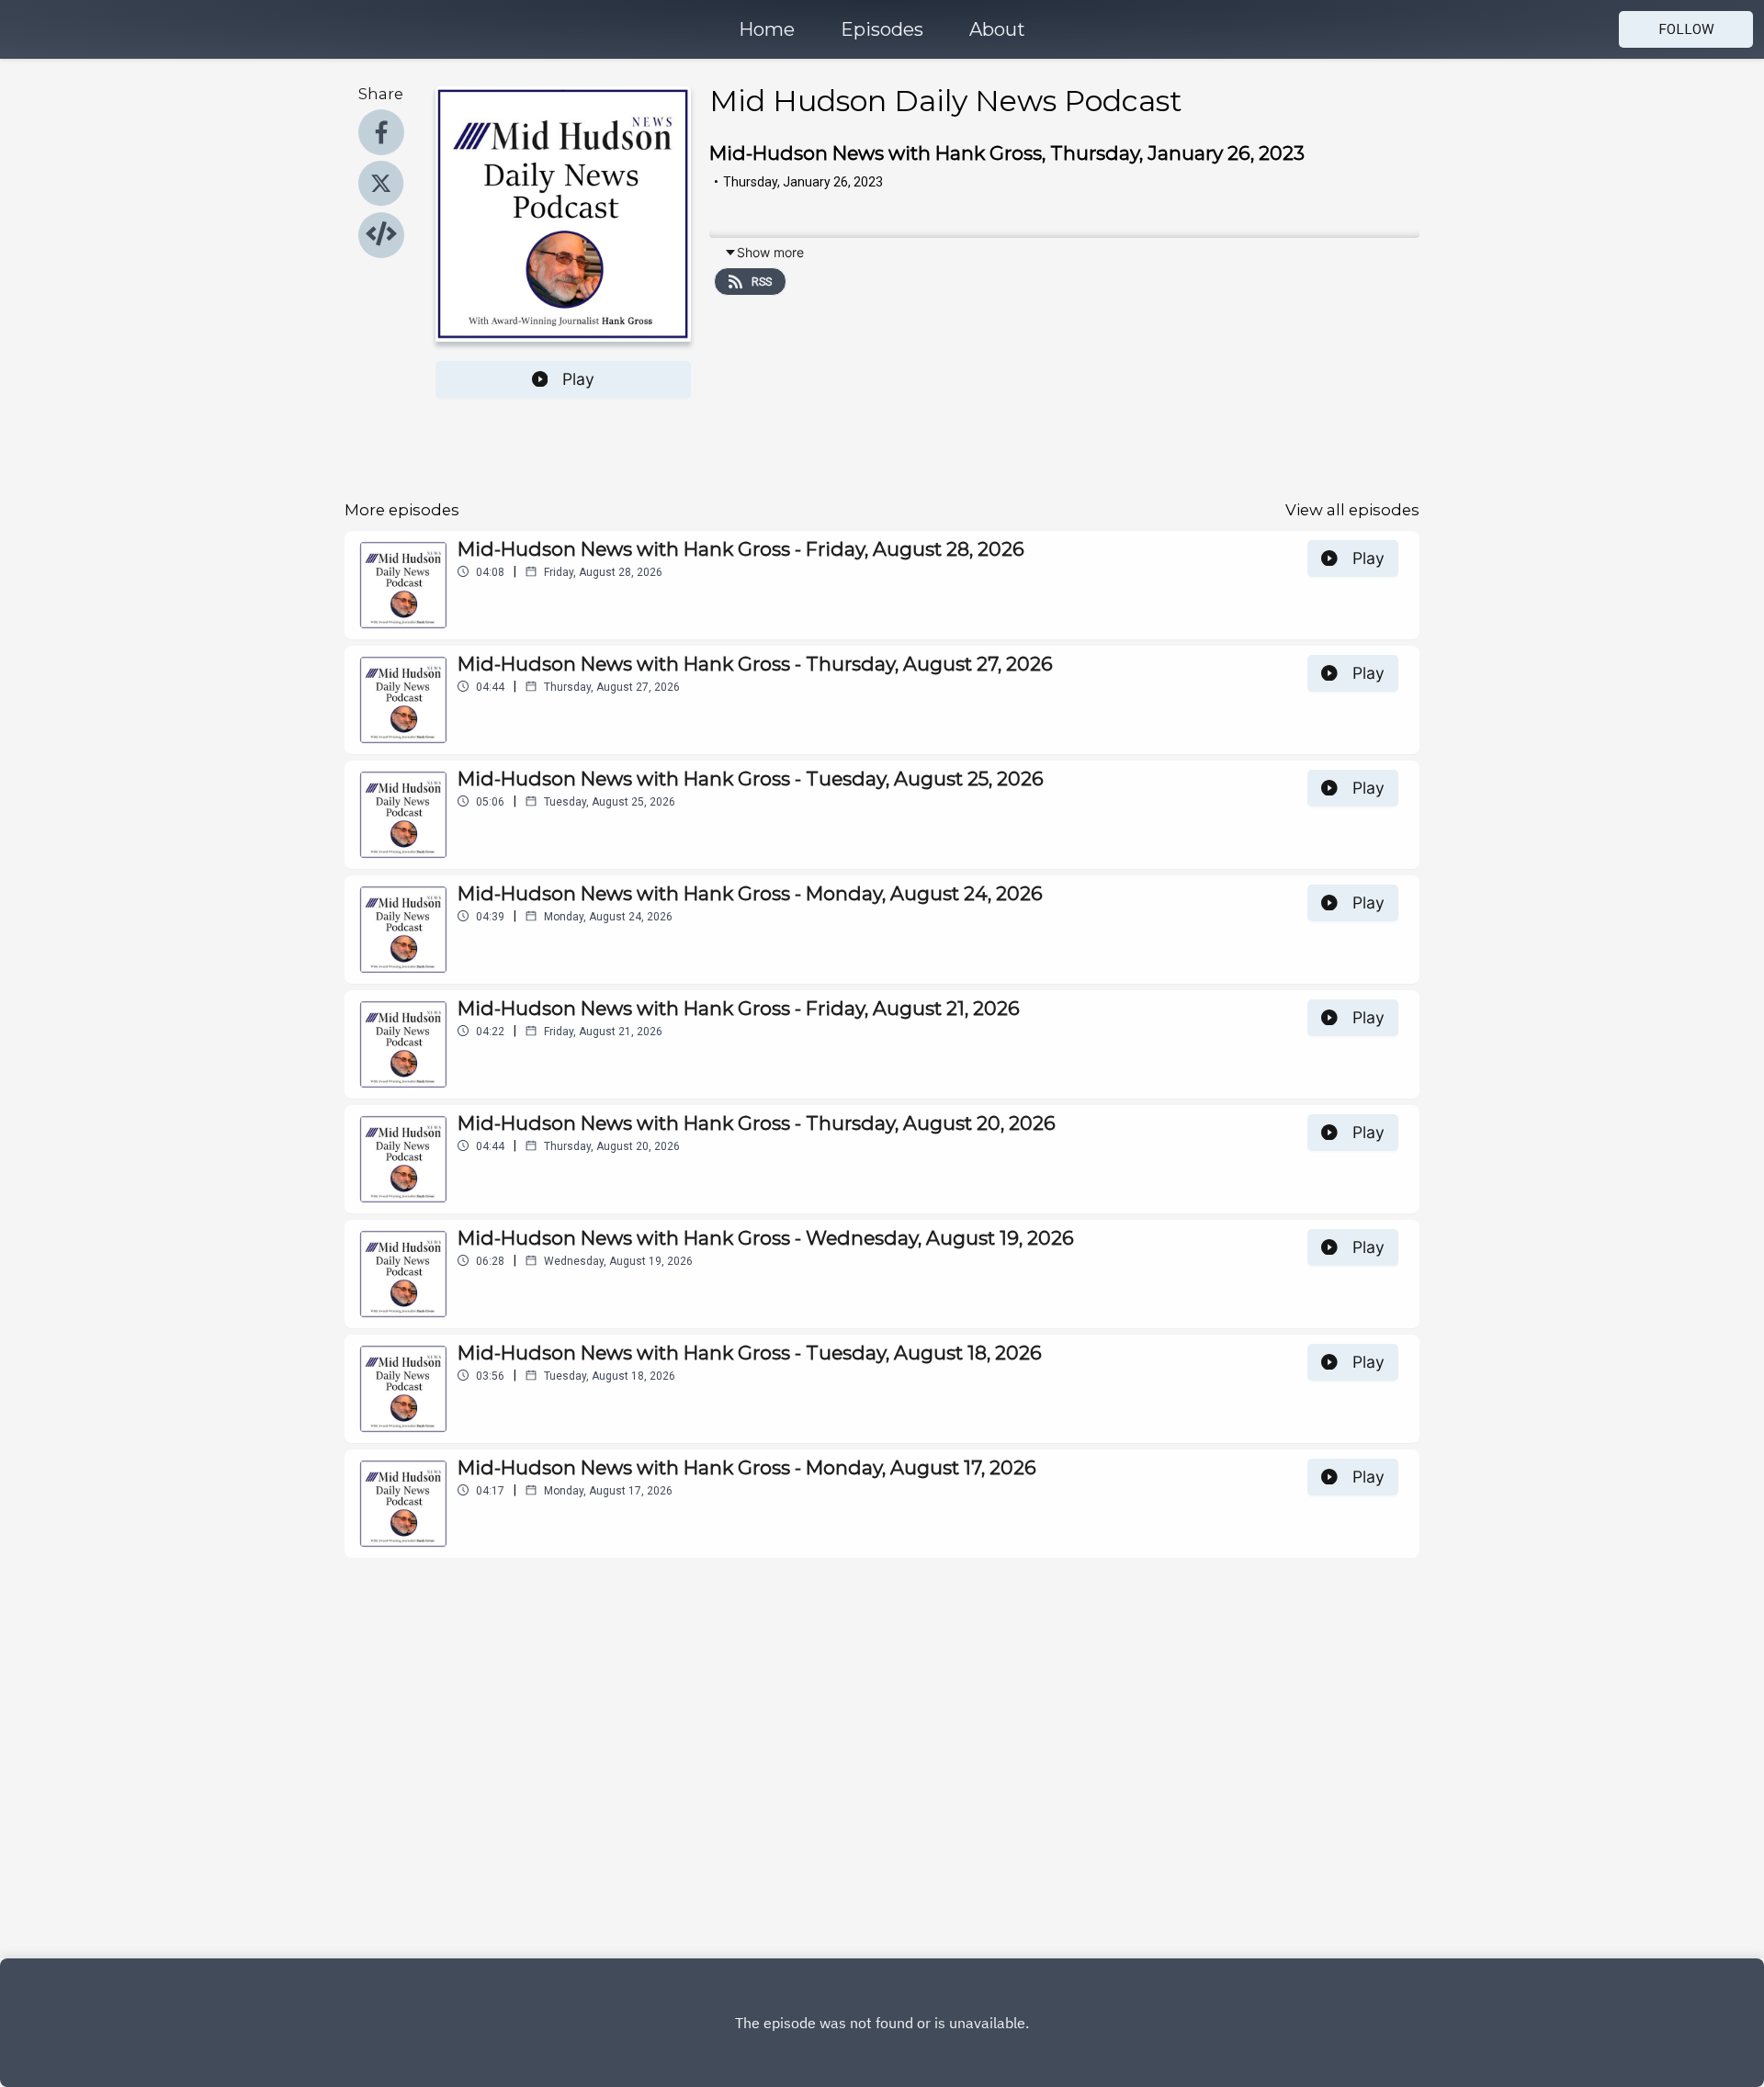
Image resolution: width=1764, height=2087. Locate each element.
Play (578, 379)
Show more (770, 252)
